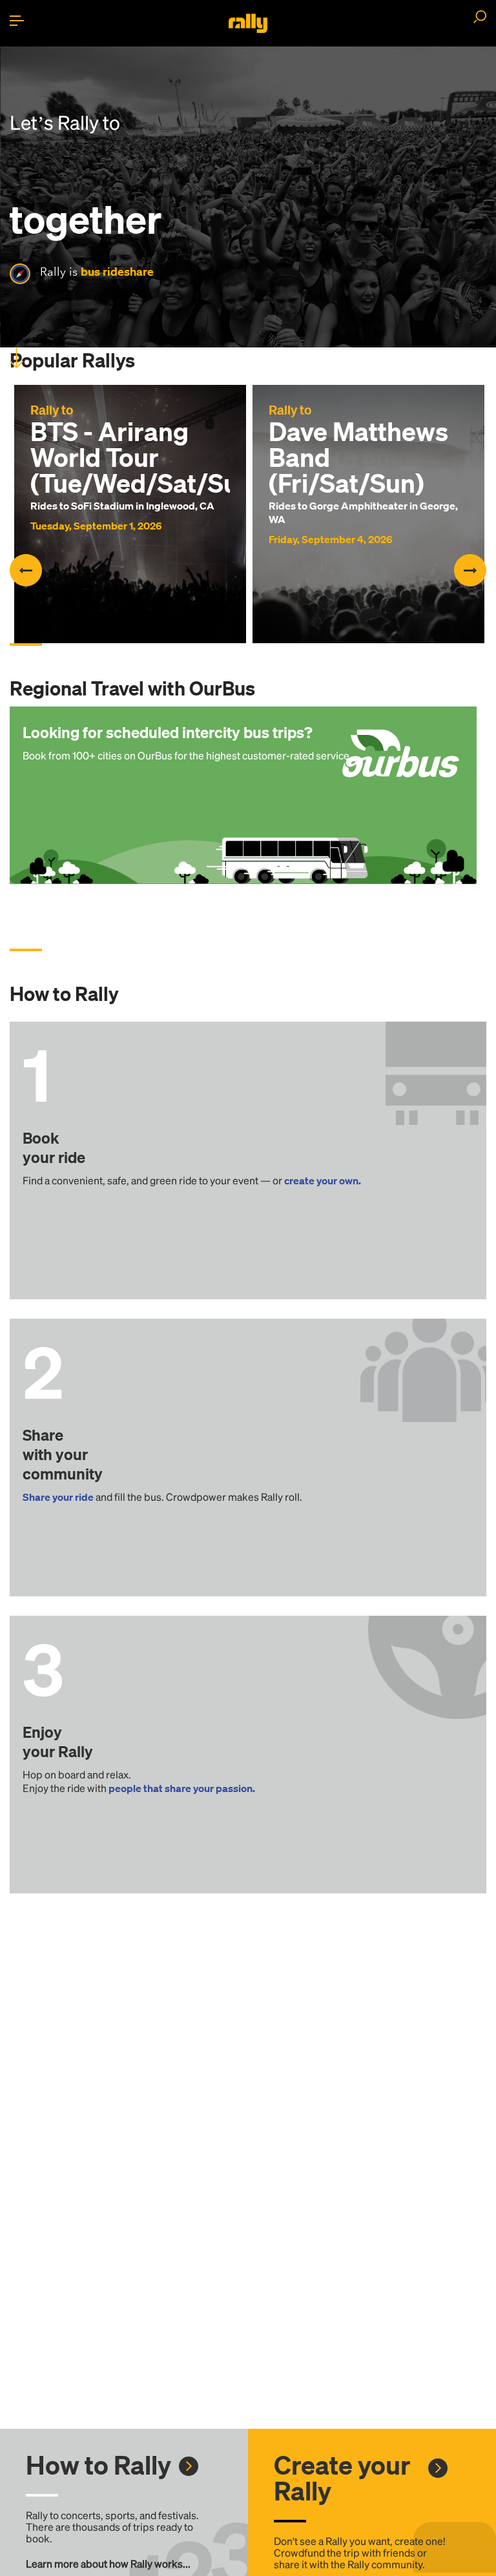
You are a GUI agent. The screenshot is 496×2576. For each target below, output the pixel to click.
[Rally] (248, 23)
